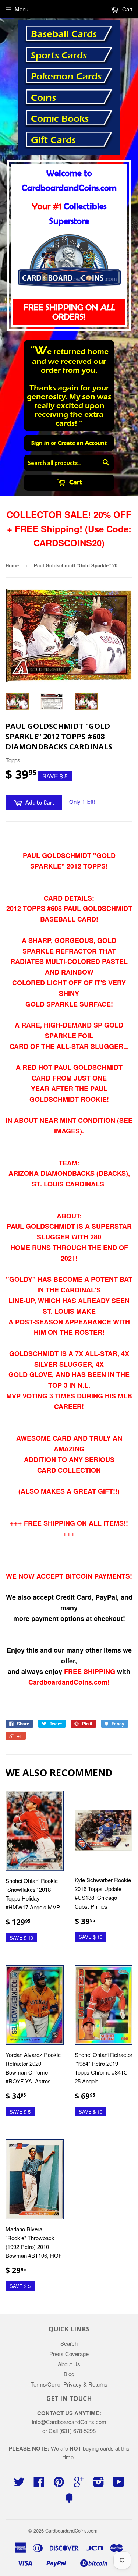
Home (12, 565)
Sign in (40, 443)
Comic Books (60, 119)
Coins (43, 98)
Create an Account (82, 443)
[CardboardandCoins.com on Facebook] (39, 2484)
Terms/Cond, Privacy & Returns (69, 2384)
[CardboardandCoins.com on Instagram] (99, 2484)
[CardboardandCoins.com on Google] (79, 2484)
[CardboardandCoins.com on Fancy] (69, 2500)
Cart (75, 482)
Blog (69, 2374)
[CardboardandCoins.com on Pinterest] (59, 2484)
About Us (69, 2364)
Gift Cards (53, 140)
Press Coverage (69, 2354)
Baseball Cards (64, 34)
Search (69, 2343)
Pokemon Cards (66, 77)
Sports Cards (59, 56)
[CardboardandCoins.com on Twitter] (19, 2484)
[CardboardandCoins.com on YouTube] (119, 2484)
